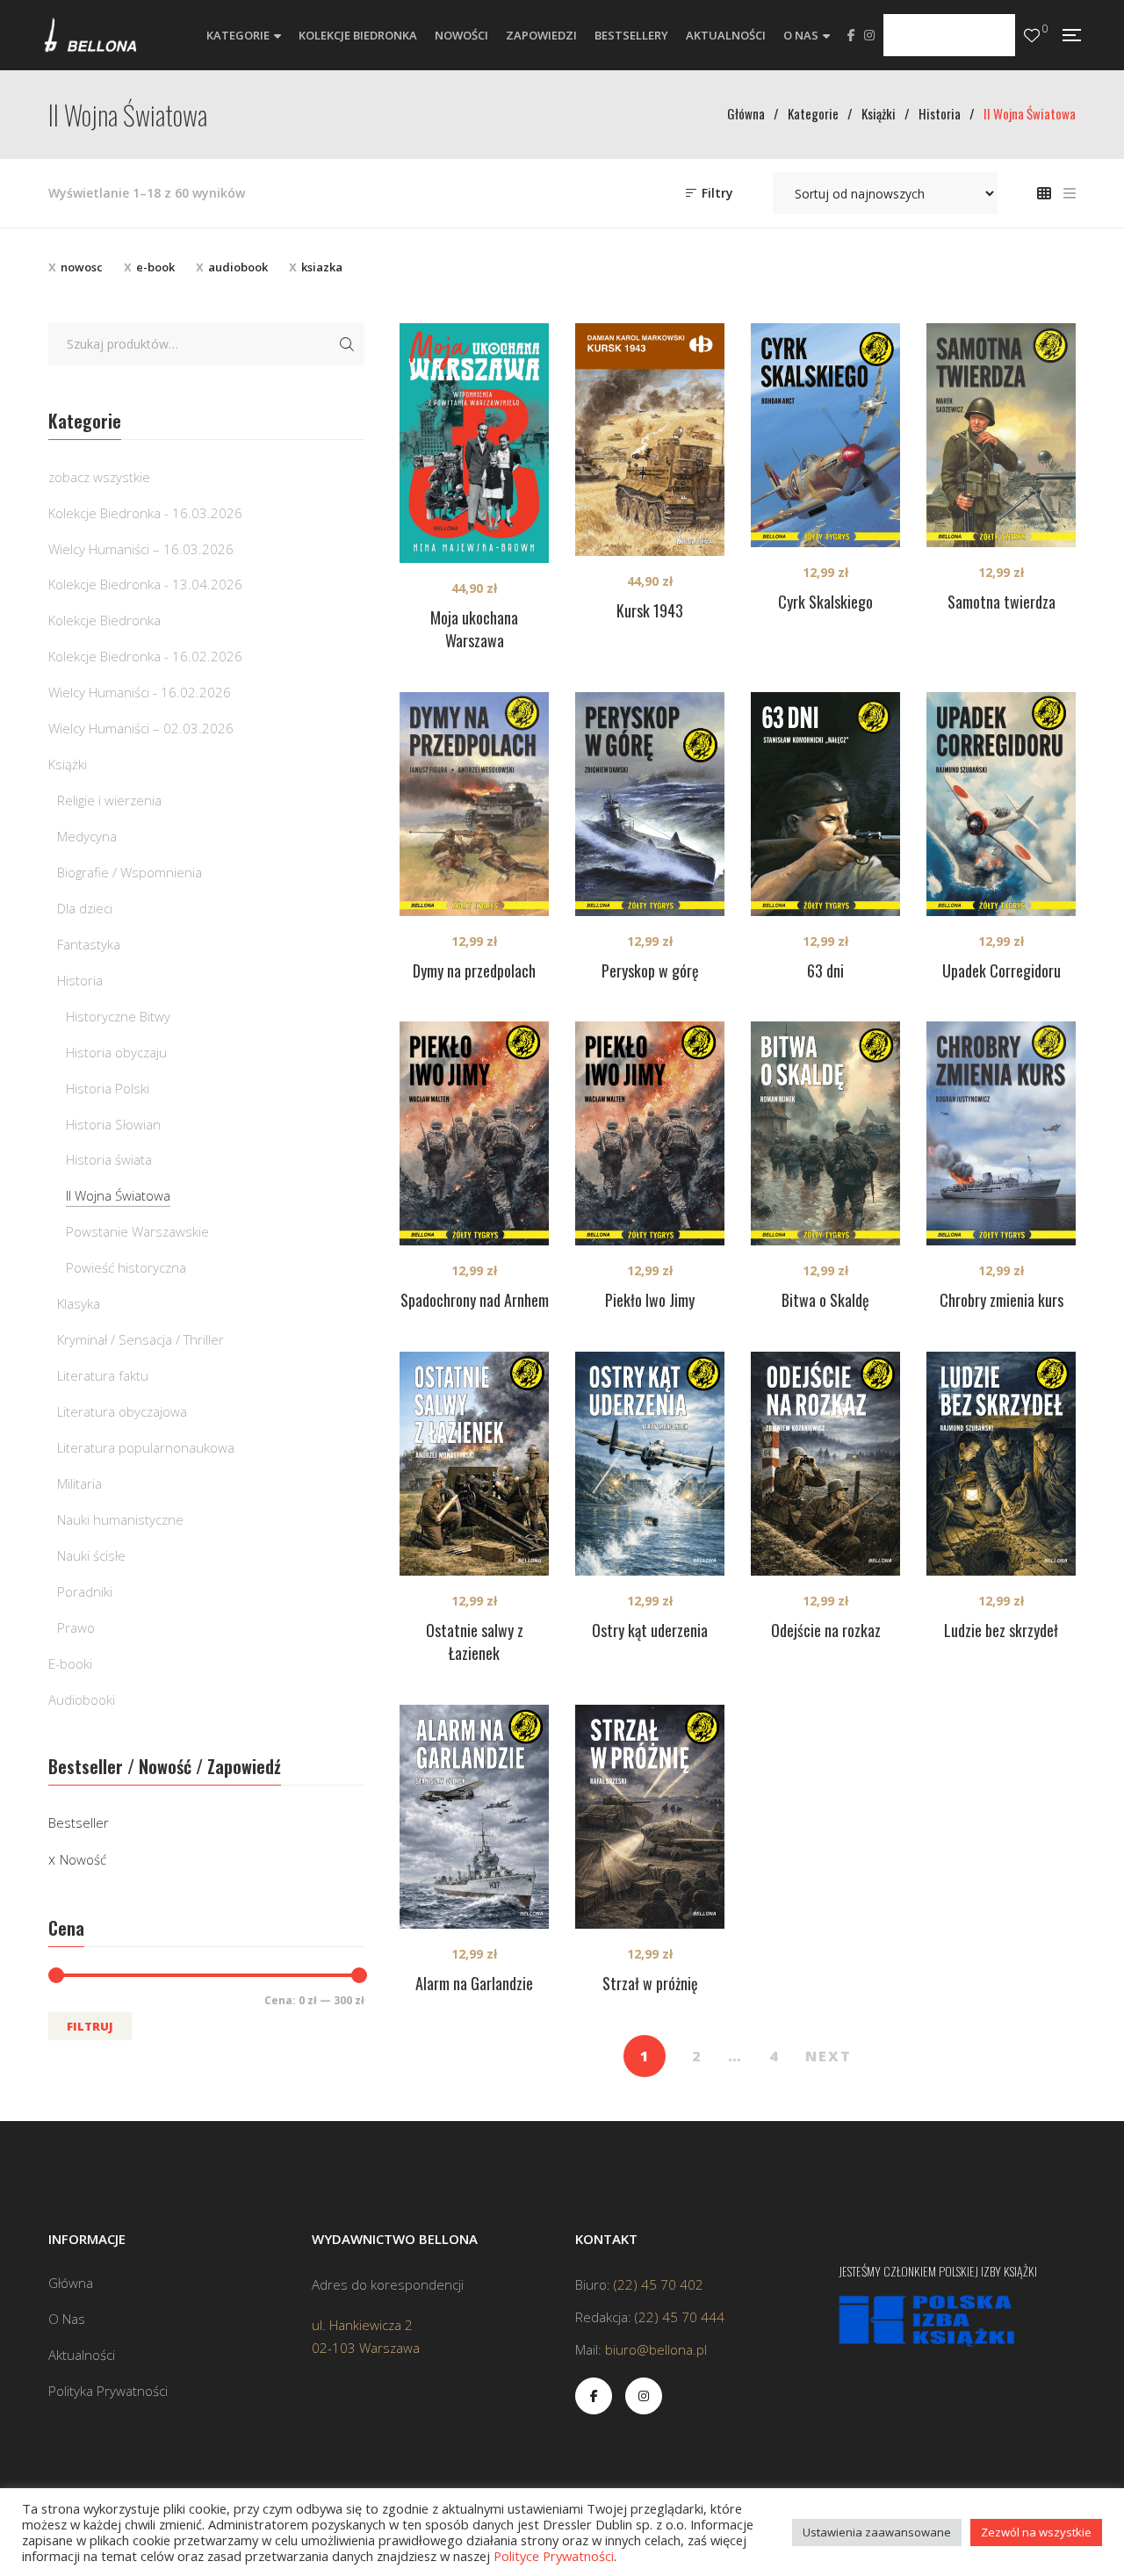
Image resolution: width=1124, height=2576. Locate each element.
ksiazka (322, 267)
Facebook (851, 35)
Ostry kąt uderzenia (650, 1630)
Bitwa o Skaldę (825, 1300)
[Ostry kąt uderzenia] (650, 1464)
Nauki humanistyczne (120, 1519)
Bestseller (79, 1822)
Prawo (76, 1627)
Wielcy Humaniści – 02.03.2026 (141, 728)
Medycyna (87, 836)
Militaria (79, 1483)
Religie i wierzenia (109, 800)
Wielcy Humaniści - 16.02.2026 (140, 692)
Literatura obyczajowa (122, 1411)
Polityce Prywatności (554, 2556)
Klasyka (79, 1303)
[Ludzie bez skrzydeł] (1001, 1464)
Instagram (869, 35)
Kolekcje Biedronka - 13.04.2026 (145, 584)
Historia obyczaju (116, 1052)
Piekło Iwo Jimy (650, 1300)
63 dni (825, 971)
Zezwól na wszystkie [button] (1036, 2532)
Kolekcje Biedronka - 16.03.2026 (145, 513)
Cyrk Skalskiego (825, 602)
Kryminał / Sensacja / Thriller (140, 1339)
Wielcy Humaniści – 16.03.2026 (141, 549)
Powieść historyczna (126, 1267)
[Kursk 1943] (650, 440)
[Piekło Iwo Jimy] (650, 1133)
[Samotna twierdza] (1001, 435)
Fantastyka (89, 944)
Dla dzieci (85, 908)
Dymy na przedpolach (474, 971)
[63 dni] (825, 804)
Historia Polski (108, 1088)
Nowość (83, 1859)
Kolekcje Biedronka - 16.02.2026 (145, 656)
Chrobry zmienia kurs (1002, 1300)
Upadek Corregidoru (1002, 971)
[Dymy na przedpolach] (474, 804)
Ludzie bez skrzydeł (1001, 1630)
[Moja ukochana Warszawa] (474, 443)
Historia (80, 980)
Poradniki (85, 1591)
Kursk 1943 (650, 610)
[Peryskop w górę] (650, 804)
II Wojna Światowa (118, 1195)
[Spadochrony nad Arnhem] (474, 1133)
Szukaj (347, 344)
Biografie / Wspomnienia (130, 872)
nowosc (82, 267)
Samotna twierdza (1002, 602)
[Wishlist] (1032, 36)
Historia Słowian (113, 1124)
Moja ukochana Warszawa (474, 629)
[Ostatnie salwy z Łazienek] (474, 1464)
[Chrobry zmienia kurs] (1001, 1133)
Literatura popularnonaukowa (146, 1447)
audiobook (238, 267)
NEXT (829, 2056)
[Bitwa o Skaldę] (825, 1133)
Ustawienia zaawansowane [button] (877, 2532)
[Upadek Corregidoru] (1001, 804)
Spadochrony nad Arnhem (475, 1300)
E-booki (70, 1663)
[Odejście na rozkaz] (825, 1464)
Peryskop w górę (650, 971)
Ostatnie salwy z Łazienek (475, 1642)
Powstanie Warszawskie (137, 1231)
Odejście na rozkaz (826, 1630)
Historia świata (109, 1159)
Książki (68, 764)
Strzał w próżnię (650, 1983)
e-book (155, 267)
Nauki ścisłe (91, 1555)
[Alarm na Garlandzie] (474, 1817)
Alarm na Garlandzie (474, 1983)
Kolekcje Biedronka (104, 620)
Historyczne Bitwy (118, 1016)
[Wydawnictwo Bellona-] (90, 35)
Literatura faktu (103, 1375)
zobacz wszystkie (99, 477)
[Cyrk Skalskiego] (825, 435)
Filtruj (90, 2026)
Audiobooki (82, 1699)
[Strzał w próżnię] (650, 1817)
